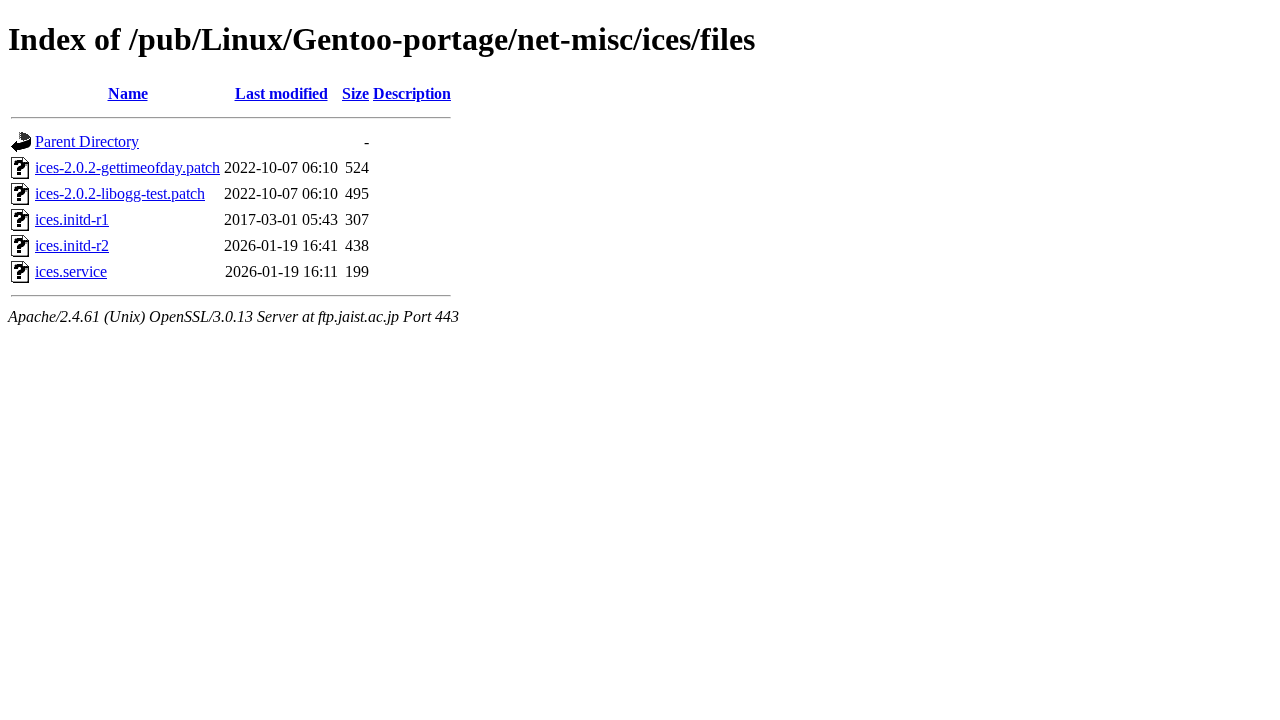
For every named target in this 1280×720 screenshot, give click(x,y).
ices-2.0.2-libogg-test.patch (120, 193)
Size (355, 93)
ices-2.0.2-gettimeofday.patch (127, 167)
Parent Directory (87, 141)
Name (128, 93)
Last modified (281, 93)
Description (412, 93)
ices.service (71, 271)
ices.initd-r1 (72, 219)
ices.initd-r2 (72, 245)
